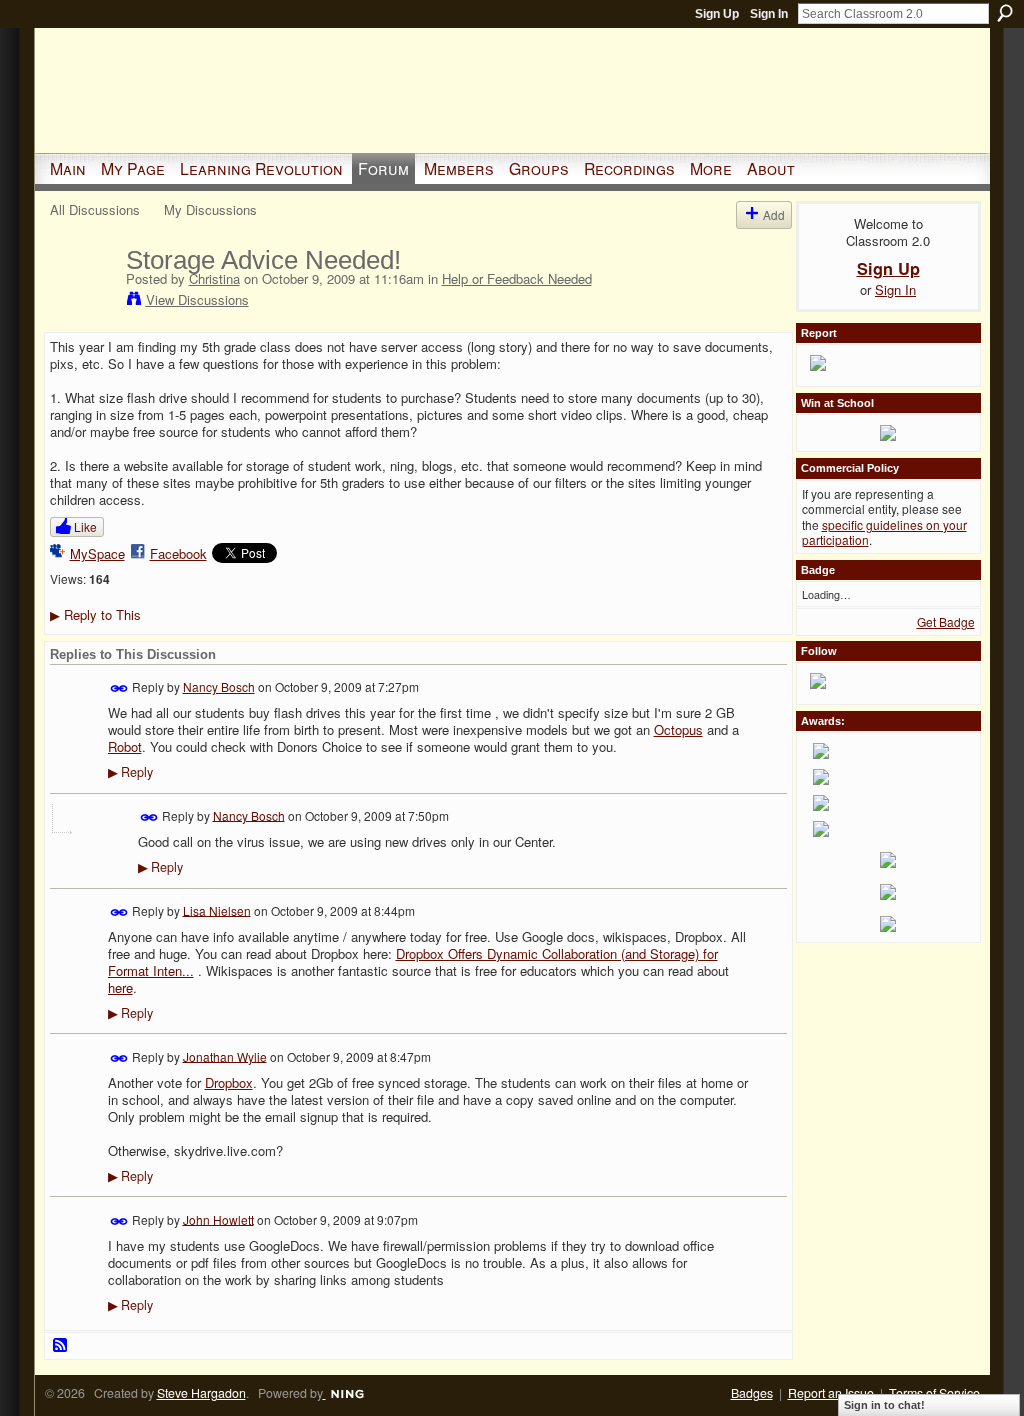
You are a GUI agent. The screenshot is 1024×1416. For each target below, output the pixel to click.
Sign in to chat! (884, 1405)
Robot (125, 746)
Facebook (178, 553)
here (120, 987)
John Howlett (218, 1218)
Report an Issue (831, 1393)
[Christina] (82, 302)
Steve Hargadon (201, 1393)
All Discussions (95, 209)
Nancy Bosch (219, 686)
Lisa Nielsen (217, 909)
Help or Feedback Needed (517, 278)
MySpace (97, 553)
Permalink (119, 688)
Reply (130, 772)
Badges (752, 1393)
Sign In (769, 14)
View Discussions (197, 299)
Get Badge (946, 621)
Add (774, 214)
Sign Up (717, 14)
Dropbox (229, 1082)
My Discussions (210, 209)
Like (85, 526)
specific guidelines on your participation (884, 532)
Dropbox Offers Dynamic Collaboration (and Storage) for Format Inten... (413, 962)
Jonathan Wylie (225, 1055)
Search (1005, 13)
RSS (61, 1346)
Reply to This (95, 614)
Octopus (678, 729)
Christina (214, 278)
